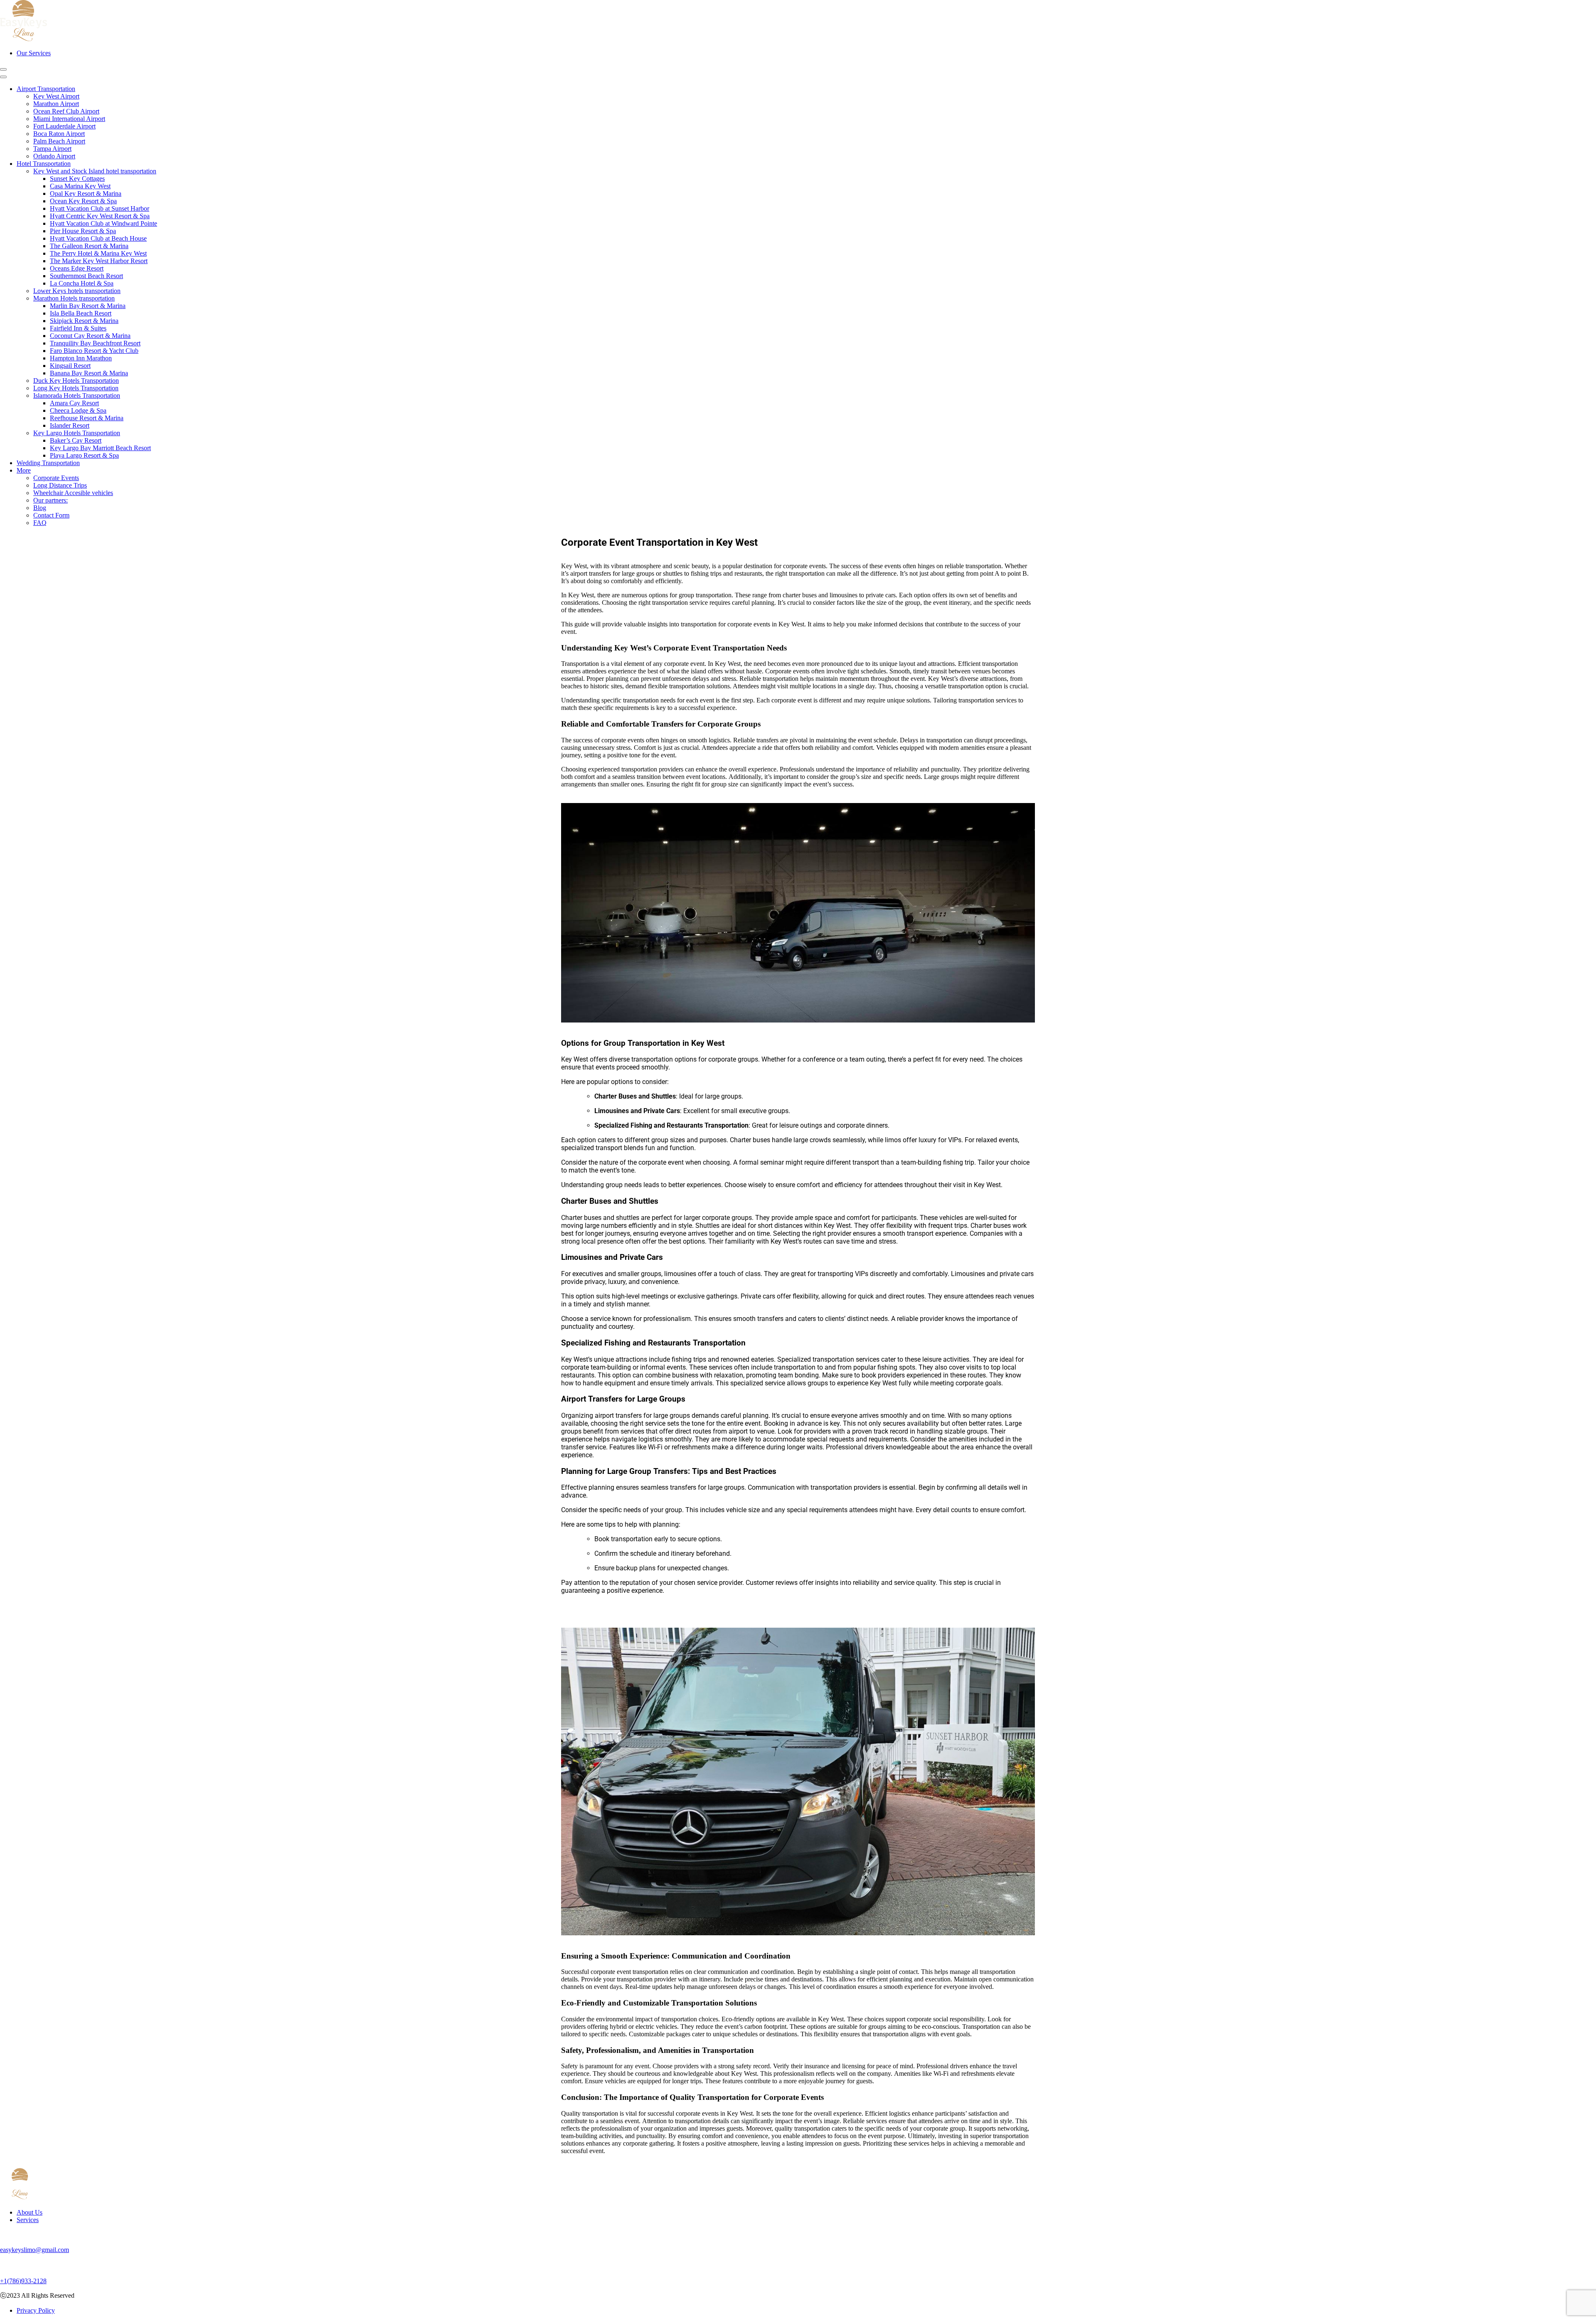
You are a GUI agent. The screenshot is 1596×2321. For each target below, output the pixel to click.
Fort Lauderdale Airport (64, 126)
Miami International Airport (69, 119)
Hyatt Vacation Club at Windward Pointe (103, 223)
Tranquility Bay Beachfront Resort (95, 343)
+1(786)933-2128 (23, 2281)
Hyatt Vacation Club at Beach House (98, 238)
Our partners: (50, 500)
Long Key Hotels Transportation (76, 388)
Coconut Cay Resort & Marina (90, 336)
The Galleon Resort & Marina (89, 246)
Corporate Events (56, 478)
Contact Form (51, 515)
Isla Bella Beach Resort (81, 313)
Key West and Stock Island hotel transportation (95, 171)
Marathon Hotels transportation (74, 298)
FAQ (40, 523)
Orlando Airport (54, 156)
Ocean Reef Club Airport (66, 111)
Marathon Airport (56, 104)
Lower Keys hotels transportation (77, 291)
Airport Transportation (46, 89)
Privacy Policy (36, 2310)
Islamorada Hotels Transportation (77, 395)
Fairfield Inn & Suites (78, 328)
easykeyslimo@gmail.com (34, 2250)
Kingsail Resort (70, 366)
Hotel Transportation (44, 164)
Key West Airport (56, 96)
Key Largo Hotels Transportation (77, 433)
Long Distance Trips (60, 485)
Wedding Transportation (48, 463)
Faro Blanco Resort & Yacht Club (94, 351)
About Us (30, 2212)
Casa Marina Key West (80, 186)
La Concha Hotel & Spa (82, 283)
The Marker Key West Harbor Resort (99, 261)
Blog (40, 508)
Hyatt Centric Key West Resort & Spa (100, 216)
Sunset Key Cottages (77, 179)
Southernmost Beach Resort (86, 276)
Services (28, 2220)
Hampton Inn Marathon (81, 358)
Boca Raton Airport (59, 134)
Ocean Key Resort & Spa (83, 201)
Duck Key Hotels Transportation (76, 381)
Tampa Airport (52, 149)
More (24, 470)
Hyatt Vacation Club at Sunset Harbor (100, 208)
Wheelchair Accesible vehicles (73, 493)
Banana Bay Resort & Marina (89, 373)
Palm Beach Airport (59, 141)
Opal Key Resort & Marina (86, 193)
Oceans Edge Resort (77, 268)
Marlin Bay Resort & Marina (88, 306)
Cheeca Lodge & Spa (78, 410)
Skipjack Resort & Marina (84, 321)
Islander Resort (70, 425)
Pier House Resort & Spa (83, 231)
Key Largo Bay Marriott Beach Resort (100, 448)
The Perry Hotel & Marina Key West (98, 253)
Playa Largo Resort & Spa (84, 455)
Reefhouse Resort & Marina (87, 418)
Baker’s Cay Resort (76, 440)
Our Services (34, 53)
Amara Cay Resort (74, 403)
